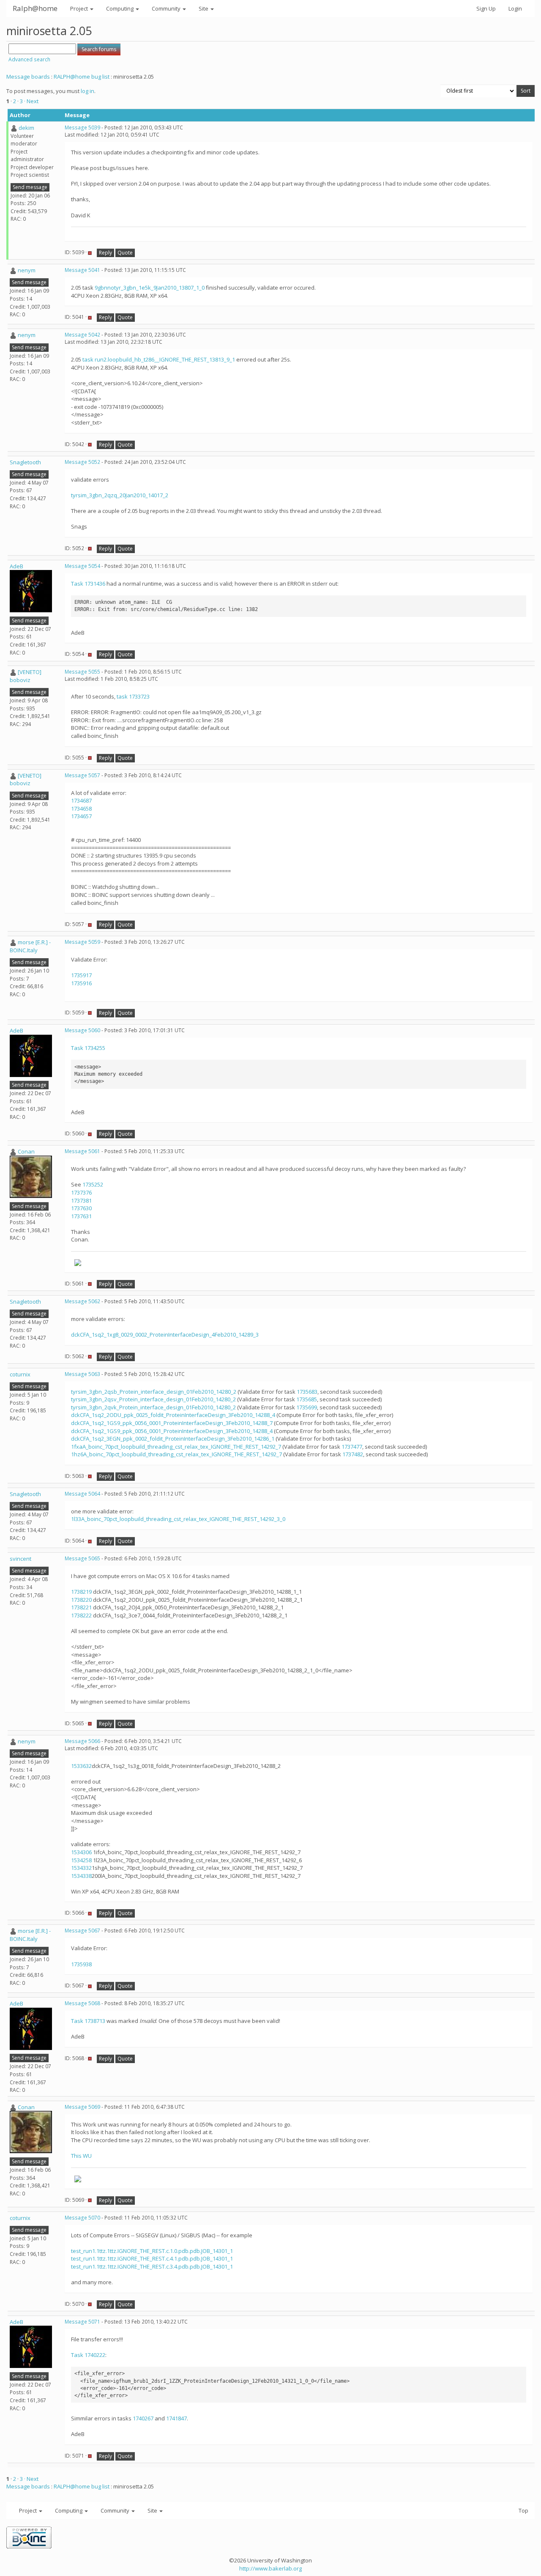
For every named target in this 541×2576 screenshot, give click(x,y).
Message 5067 (82, 1931)
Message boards (28, 77)
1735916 (81, 983)
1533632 (81, 1766)
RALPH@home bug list (82, 77)
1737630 (81, 1208)
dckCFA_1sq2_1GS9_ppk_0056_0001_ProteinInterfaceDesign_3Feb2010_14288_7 (172, 1423)
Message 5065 (82, 1558)
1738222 (82, 1615)
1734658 (81, 808)
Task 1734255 (88, 1048)
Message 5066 (82, 1741)
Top (523, 2510)
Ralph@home (35, 8)
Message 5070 (82, 2218)
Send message (30, 187)
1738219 (82, 1592)
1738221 (82, 1607)
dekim (26, 128)
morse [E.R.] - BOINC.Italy (30, 946)
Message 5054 (82, 566)
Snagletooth (25, 462)
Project (80, 8)
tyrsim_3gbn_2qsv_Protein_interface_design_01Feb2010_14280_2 (153, 1399)
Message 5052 (82, 462)
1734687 (81, 800)
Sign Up (486, 8)
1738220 (82, 1600)
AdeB (16, 566)
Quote (125, 253)
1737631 (81, 1216)
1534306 (81, 1852)
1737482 (353, 1454)
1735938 (81, 1964)
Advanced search (29, 59)
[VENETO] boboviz (26, 676)
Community (167, 8)
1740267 (143, 2418)
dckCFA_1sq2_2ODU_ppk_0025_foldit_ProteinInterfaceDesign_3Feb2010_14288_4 (173, 1415)
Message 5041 (82, 270)
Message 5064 (82, 1494)
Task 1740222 (88, 2355)
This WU (81, 2156)
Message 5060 (82, 1030)
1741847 (176, 2418)
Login (515, 8)
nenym (27, 270)
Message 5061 (82, 1151)
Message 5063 (82, 1374)
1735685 (307, 1399)
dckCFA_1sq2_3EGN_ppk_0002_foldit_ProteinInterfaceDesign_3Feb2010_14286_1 (173, 1439)
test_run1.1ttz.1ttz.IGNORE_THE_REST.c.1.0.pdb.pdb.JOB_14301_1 (152, 2251)
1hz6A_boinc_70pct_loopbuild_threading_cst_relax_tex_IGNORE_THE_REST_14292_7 (176, 1454)
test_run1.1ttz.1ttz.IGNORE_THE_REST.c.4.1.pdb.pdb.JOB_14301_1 (152, 2258)
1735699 (307, 1407)
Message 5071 (82, 2322)
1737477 (352, 1447)
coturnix (20, 1374)
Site (204, 8)
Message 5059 (82, 942)
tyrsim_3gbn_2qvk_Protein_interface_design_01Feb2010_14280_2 (153, 1407)
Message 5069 (82, 2107)
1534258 (81, 1860)
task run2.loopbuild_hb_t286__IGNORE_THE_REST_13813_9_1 (159, 359)
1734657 (81, 816)
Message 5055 (82, 672)
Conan (26, 1151)
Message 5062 (82, 1301)
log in (87, 91)
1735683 (307, 1392)
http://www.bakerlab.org (270, 2568)
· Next (31, 101)
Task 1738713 (88, 2021)
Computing (120, 8)
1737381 (81, 1200)
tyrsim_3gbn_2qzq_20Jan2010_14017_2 (120, 495)
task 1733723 (133, 696)
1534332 (81, 1868)
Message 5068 (82, 2003)
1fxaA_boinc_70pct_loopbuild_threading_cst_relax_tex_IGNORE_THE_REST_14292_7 (176, 1447)
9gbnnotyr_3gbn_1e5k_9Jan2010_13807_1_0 (150, 288)
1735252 (93, 1184)
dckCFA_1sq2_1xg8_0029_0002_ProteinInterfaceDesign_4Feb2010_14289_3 (165, 1335)
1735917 (81, 975)
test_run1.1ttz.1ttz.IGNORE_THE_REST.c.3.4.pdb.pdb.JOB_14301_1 (152, 2266)
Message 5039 (82, 127)
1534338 (81, 1876)
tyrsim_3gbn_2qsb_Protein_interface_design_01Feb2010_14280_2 (154, 1392)
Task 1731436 (88, 584)
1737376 (81, 1192)
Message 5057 (82, 775)
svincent (20, 1559)
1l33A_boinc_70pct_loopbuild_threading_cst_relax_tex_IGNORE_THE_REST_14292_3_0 (178, 1519)
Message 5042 (82, 335)
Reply (105, 253)
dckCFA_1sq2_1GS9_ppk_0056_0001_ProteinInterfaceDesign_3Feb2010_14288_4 (172, 1431)
